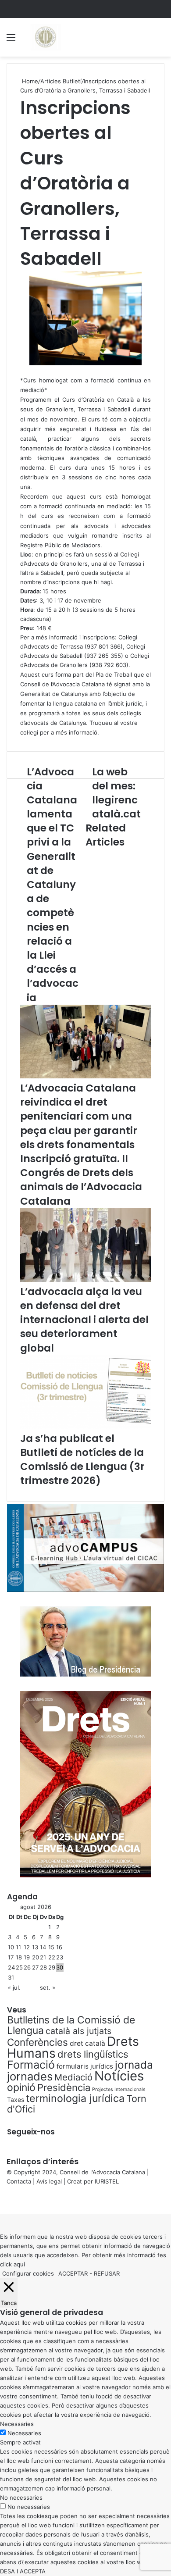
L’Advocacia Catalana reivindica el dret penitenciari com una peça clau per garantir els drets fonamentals (79, 1116)
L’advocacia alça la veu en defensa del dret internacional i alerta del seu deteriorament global (84, 1320)
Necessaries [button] (17, 2424)
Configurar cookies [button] (28, 2273)
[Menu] (11, 41)
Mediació (73, 2077)
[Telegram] (6, 2200)
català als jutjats (78, 2031)
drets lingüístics (93, 2054)
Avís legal (49, 2181)
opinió (21, 2087)
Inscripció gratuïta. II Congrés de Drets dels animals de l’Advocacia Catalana (81, 1180)
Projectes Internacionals (119, 2089)
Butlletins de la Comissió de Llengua (71, 2025)
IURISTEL (107, 2181)
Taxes (16, 2100)
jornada (134, 2065)
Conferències (37, 2042)
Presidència (64, 2087)
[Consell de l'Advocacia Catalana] (45, 37)
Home (29, 81)
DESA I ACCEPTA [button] (23, 2571)
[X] (3, 2200)
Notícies (119, 2076)
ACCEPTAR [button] (73, 2273)
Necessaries (24, 2433)
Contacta (19, 2181)
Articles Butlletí (61, 81)
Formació (31, 2065)
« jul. (14, 1987)
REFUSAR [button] (107, 2273)
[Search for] (160, 41)
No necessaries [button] (21, 2498)
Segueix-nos (31, 2132)
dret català (87, 2043)
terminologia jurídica (75, 2098)
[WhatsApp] (4, 2200)
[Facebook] (1, 2200)
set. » (48, 1987)
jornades (30, 2076)
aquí (19, 2264)
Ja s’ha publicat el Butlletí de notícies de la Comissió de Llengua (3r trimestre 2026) (82, 1460)
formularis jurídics (85, 2066)
